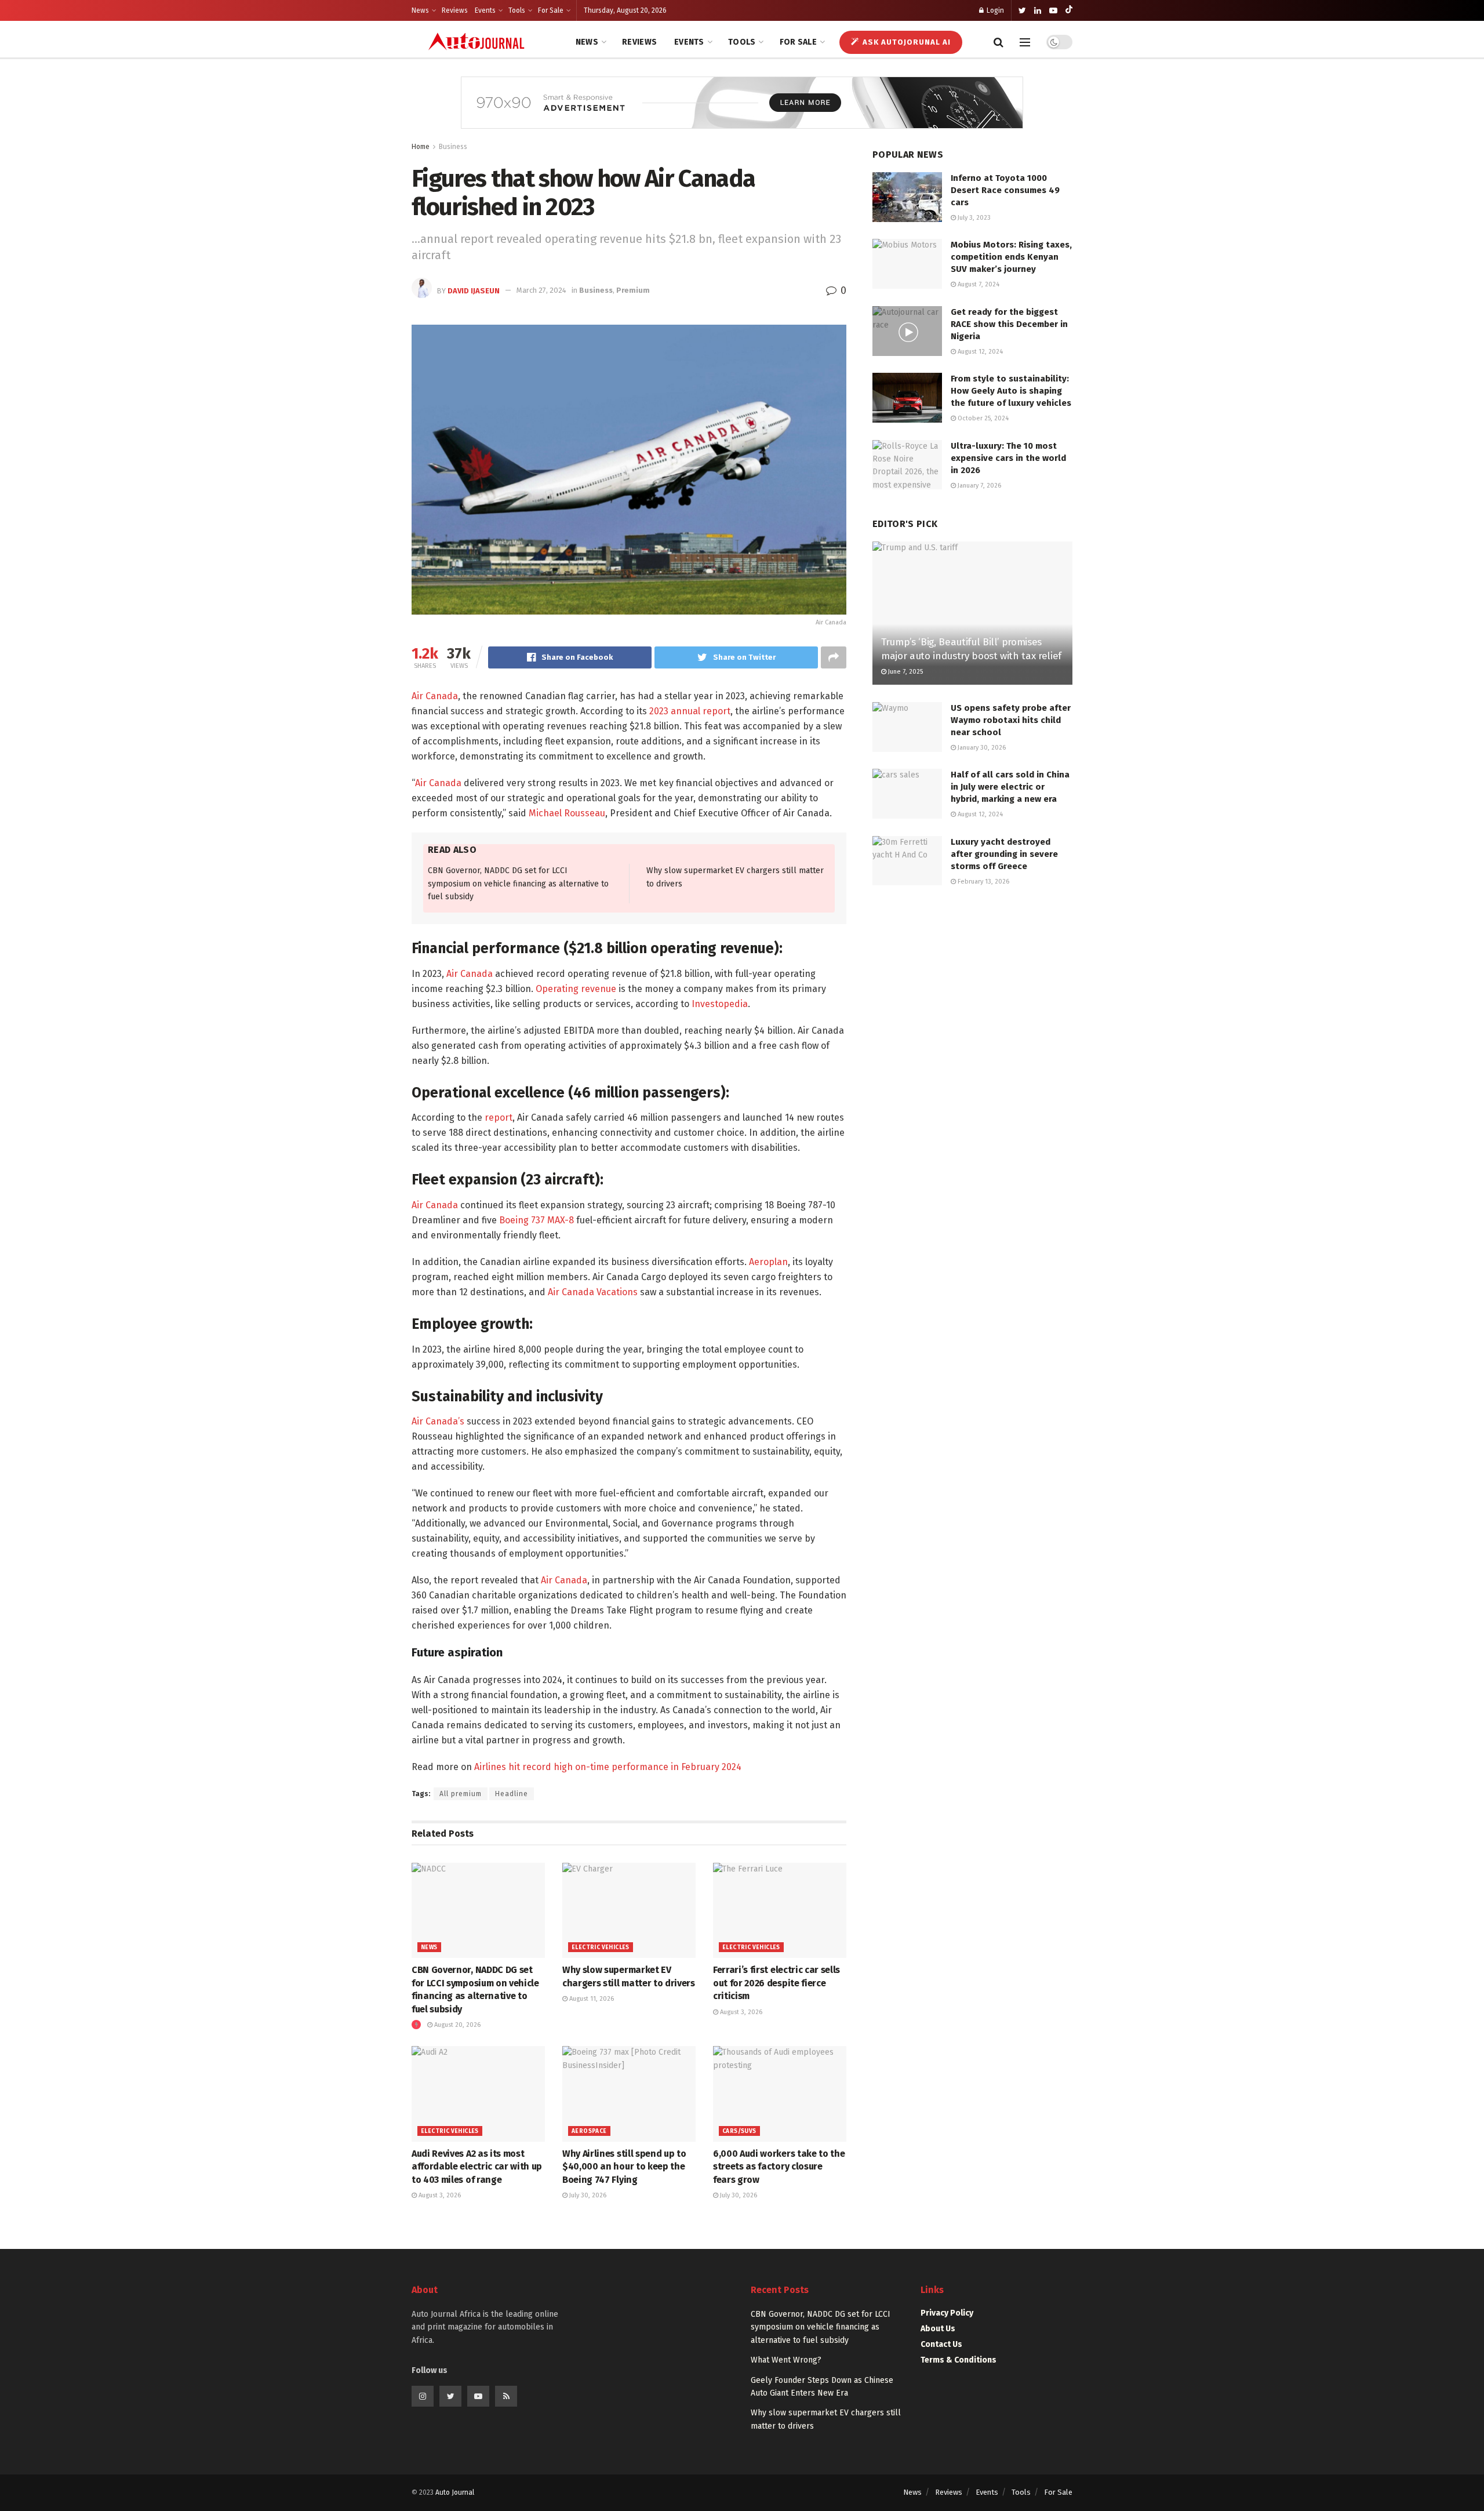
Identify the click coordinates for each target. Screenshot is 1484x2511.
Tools (517, 10)
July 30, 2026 (587, 2195)
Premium (633, 290)
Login (994, 10)
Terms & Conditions (959, 2360)
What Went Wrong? (786, 2360)
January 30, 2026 (981, 748)
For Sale (551, 10)
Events (485, 10)
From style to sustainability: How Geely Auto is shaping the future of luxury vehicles (1011, 391)
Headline (512, 1794)
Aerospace (589, 2131)
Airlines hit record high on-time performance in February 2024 (608, 1767)
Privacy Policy (947, 2313)
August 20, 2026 (457, 2025)
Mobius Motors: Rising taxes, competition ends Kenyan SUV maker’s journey (1011, 257)
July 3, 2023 (973, 218)
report (499, 1118)
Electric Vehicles (601, 1947)
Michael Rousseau (567, 813)
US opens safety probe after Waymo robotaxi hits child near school (1011, 720)
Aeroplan (768, 1262)
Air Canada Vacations (593, 1292)
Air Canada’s (438, 1421)
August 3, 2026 (740, 2012)
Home (421, 147)
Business (453, 147)
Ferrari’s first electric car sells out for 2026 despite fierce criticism (776, 1983)
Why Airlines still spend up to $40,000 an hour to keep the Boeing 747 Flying (624, 2167)
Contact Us (941, 2344)
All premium (461, 1794)
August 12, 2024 (979, 352)
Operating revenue (576, 989)
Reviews (455, 10)
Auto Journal (455, 2492)
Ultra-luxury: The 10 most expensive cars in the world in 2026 (1008, 458)
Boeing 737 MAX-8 (537, 1220)
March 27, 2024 (541, 290)
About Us (938, 2329)
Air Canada (435, 696)
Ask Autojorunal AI (905, 42)
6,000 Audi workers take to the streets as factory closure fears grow (779, 2167)
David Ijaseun (474, 290)
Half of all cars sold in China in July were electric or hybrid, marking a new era (1010, 787)
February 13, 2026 (983, 882)
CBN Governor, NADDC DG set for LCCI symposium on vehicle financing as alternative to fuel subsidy (518, 884)
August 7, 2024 (978, 284)
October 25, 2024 (982, 418)
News (420, 10)
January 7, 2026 (979, 486)
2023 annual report (690, 711)
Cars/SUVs (739, 2131)
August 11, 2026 (591, 1999)
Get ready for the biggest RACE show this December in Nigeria (1009, 324)
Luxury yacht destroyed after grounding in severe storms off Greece (1004, 854)
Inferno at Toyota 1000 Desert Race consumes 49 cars (1005, 190)
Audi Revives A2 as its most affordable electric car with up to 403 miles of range (477, 2167)
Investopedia (720, 1004)
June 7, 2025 (905, 672)
